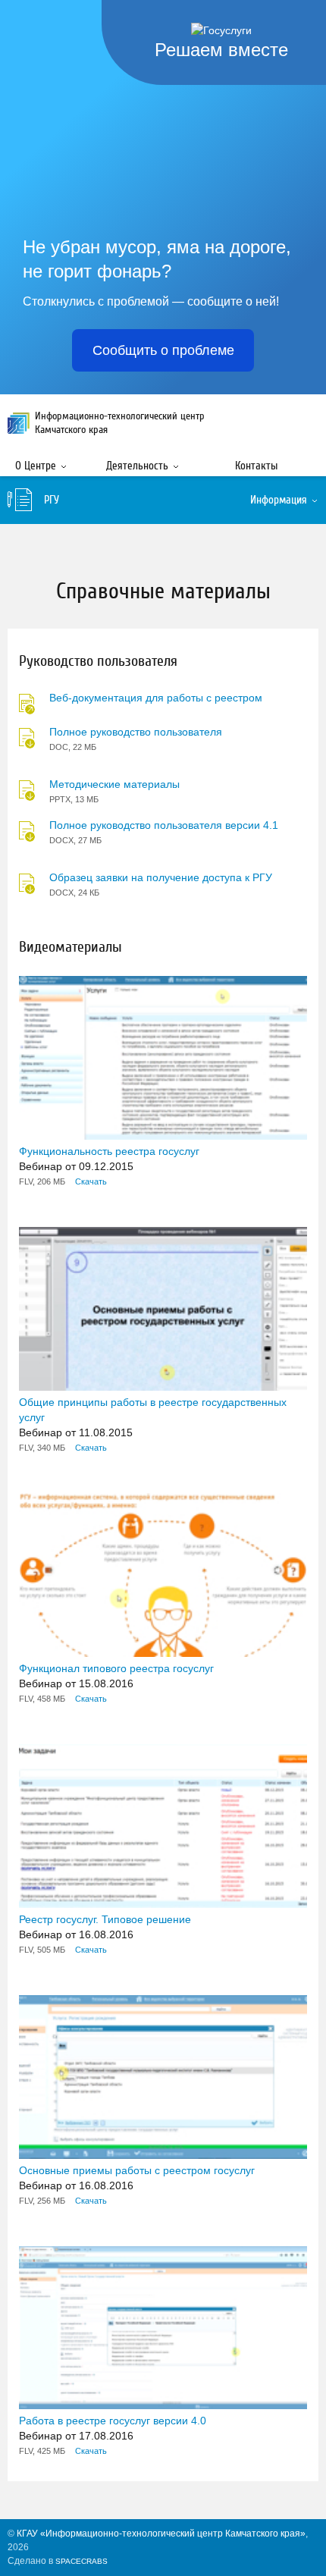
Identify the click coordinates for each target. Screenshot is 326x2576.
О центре (36, 466)
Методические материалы (114, 784)
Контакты (256, 466)
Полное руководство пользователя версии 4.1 (164, 825)
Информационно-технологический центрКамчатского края (120, 423)
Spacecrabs (81, 2561)
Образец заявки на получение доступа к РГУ (161, 877)
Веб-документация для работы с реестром (156, 698)
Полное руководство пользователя (136, 732)
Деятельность (137, 466)
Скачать (91, 1181)
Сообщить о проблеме (163, 350)
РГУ (52, 500)
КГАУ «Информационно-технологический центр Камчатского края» (161, 2534)
